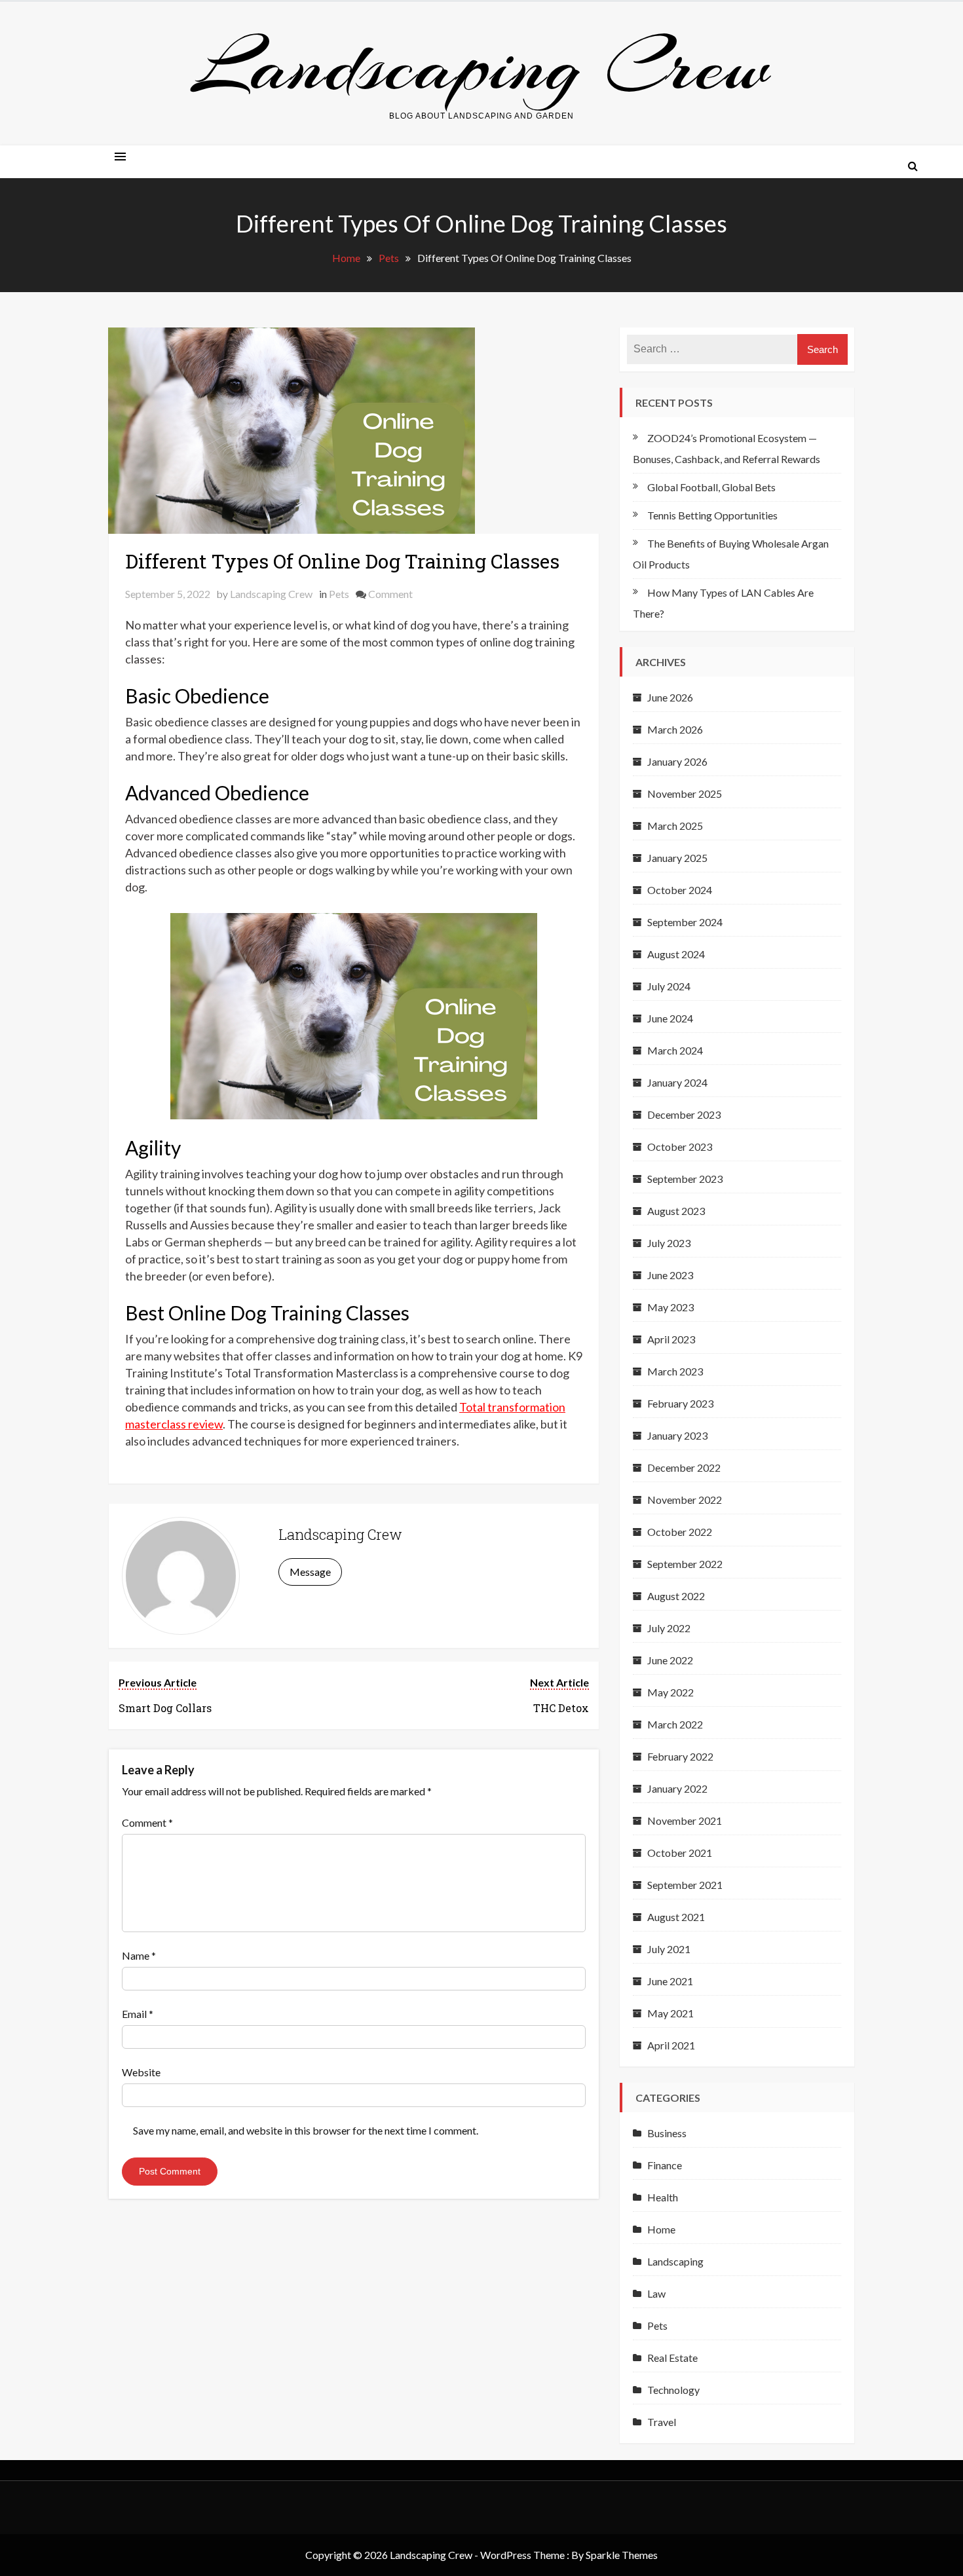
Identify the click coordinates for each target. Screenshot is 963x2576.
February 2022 (680, 1756)
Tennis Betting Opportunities (712, 515)
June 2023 (670, 1275)
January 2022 (677, 1788)
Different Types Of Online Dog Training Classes (342, 561)
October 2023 (680, 1147)
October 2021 (680, 1853)
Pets (339, 594)
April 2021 (671, 2045)
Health (663, 2197)
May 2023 (670, 1307)
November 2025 (685, 793)
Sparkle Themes (622, 2555)
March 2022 (675, 1724)
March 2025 (675, 826)
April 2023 (671, 1339)
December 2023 (684, 1114)
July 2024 (669, 986)
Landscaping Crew (481, 66)
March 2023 (675, 1371)
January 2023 (677, 1435)
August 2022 (676, 1596)
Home (661, 2229)
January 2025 (677, 858)
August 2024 (676, 954)
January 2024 (677, 1082)
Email (138, 2014)
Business (667, 2133)
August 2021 (676, 1917)
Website (141, 2072)
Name (139, 1955)
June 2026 (670, 697)
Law (656, 2293)
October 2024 (680, 890)
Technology (673, 2390)
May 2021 (670, 2013)
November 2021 (685, 1820)
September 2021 (685, 1885)
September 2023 (685, 1179)
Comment (390, 594)
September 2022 (685, 1564)
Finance (665, 2165)
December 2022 (684, 1467)
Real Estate (672, 2358)
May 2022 (670, 1692)
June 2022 (670, 1660)
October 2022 (680, 1532)
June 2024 (670, 1018)
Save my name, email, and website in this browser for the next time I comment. (306, 2130)
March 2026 (675, 729)
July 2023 (669, 1243)
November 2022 (685, 1500)
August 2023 (676, 1211)
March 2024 (675, 1050)
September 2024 (685, 922)
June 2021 (670, 1981)
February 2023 (680, 1403)
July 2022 (669, 1628)
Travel (662, 2422)
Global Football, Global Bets (711, 487)
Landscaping (675, 2261)
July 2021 (669, 1949)
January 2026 (677, 761)
